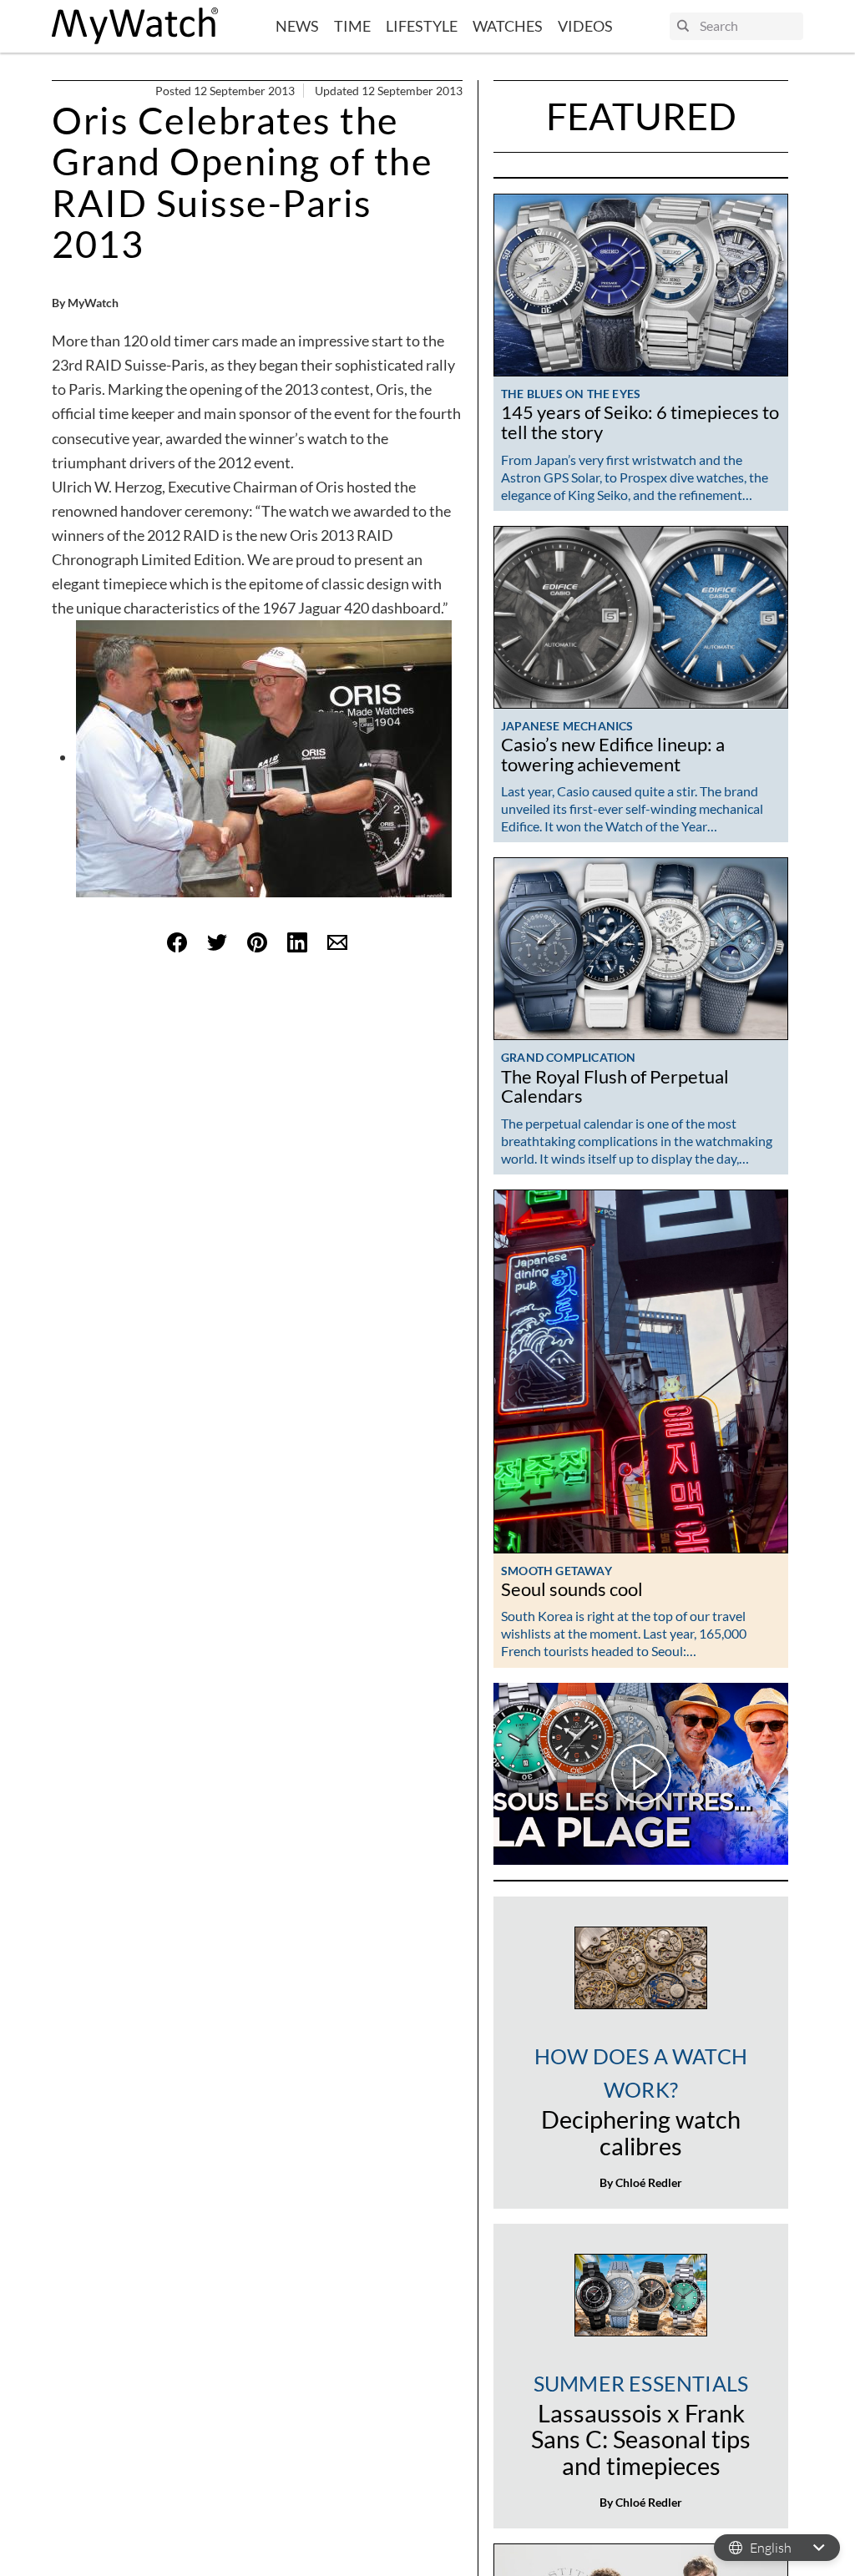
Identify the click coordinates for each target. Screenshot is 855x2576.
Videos (585, 26)
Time (352, 26)
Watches (508, 26)
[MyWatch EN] (135, 26)
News (297, 26)
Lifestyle (422, 26)
